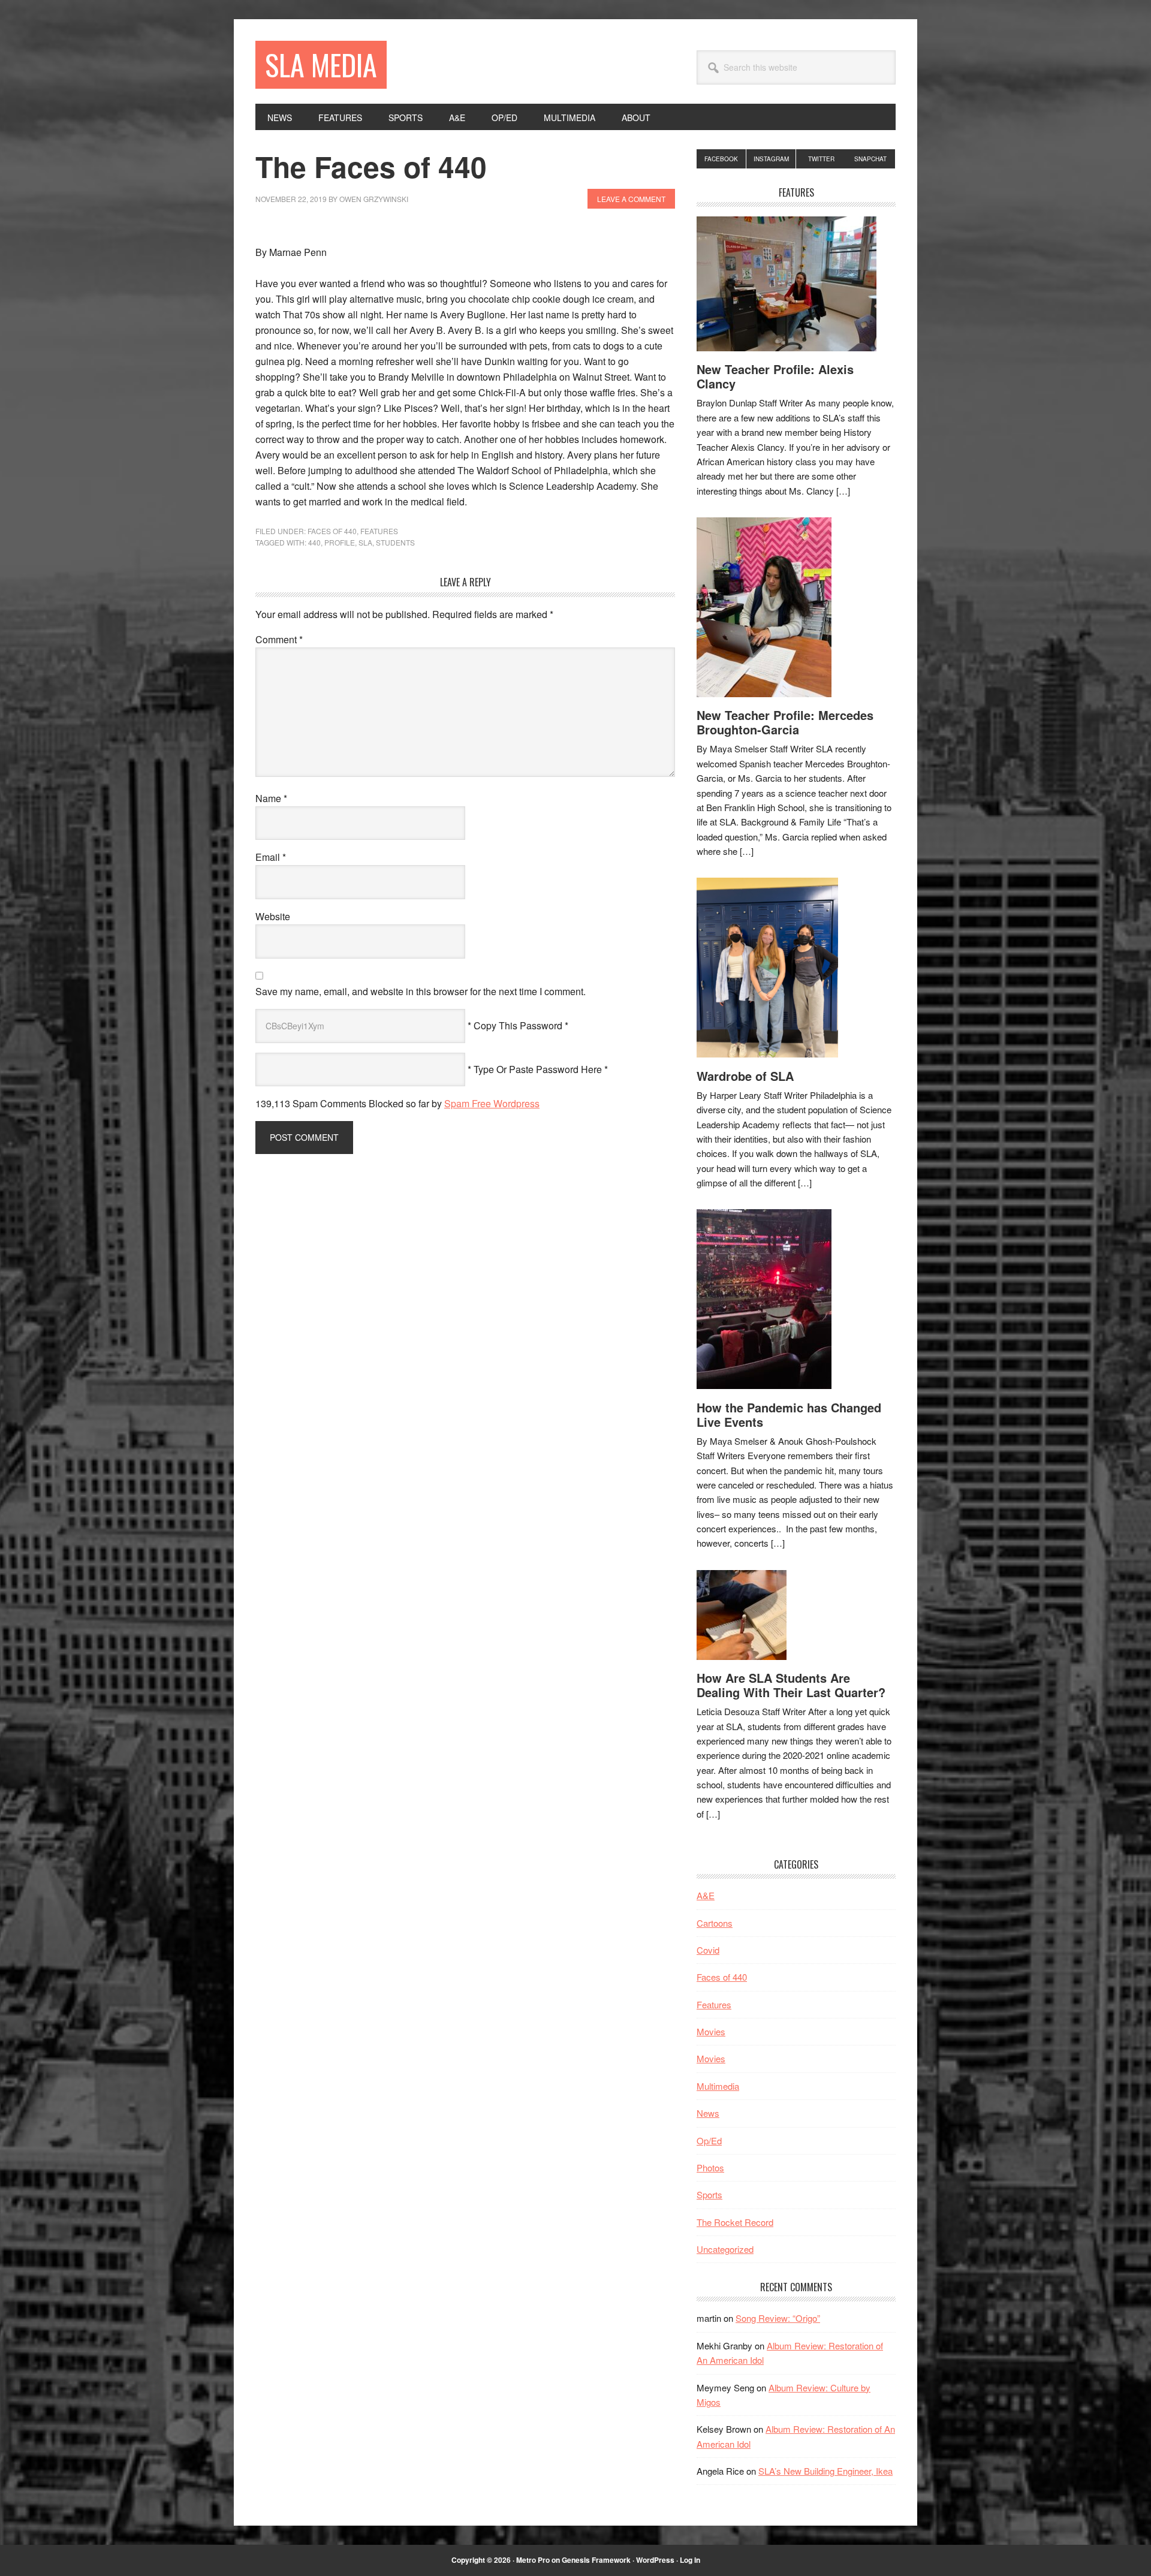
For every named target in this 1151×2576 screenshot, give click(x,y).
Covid (708, 1950)
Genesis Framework (596, 2560)
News (708, 2113)
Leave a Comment (631, 199)
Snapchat (870, 159)
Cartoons (715, 1923)
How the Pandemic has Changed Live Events (789, 1414)
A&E (706, 1895)
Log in (690, 2560)
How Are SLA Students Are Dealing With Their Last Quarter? (791, 1685)
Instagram (771, 159)
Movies (711, 2031)
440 (314, 542)
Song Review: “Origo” (778, 2318)
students (395, 542)
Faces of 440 (332, 531)
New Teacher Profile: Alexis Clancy (775, 376)
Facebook (721, 159)
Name (271, 798)
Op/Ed (709, 2140)
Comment (279, 639)
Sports (709, 2194)
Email (271, 857)
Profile (340, 542)
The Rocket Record (735, 2222)
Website (273, 916)
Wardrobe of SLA (745, 1076)
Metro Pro (533, 2560)
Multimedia (718, 2086)
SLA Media (321, 64)
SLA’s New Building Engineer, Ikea (825, 2471)
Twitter (821, 159)
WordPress (655, 2560)
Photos (710, 2167)
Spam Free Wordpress (492, 1103)
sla (365, 542)
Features (379, 531)
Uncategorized (725, 2249)
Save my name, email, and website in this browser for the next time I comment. (421, 991)
